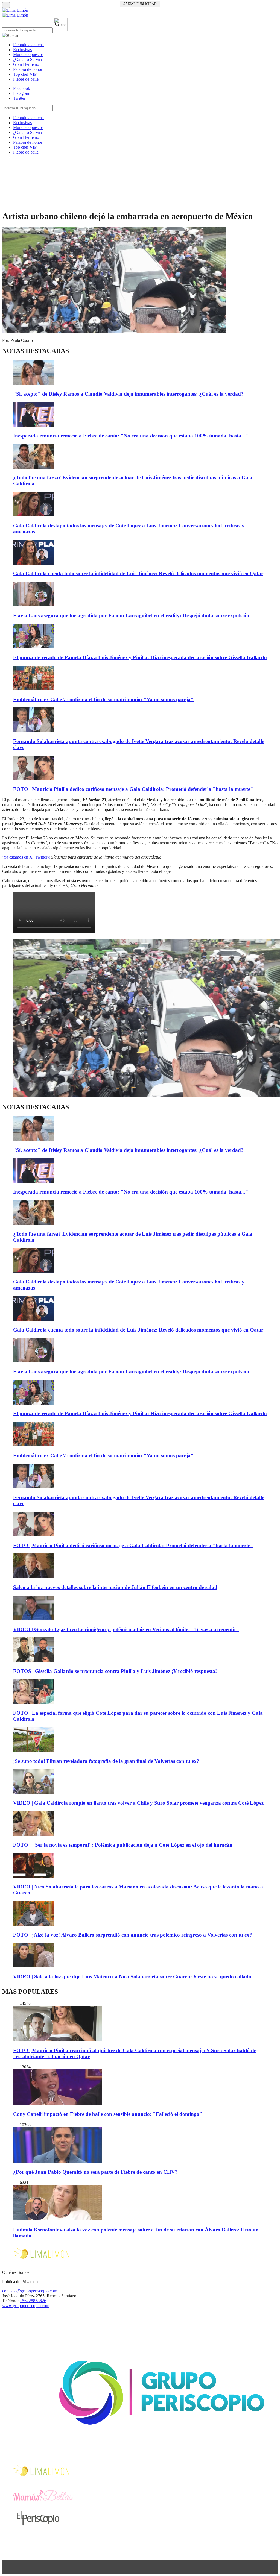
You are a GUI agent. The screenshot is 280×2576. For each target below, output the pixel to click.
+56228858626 (33, 2301)
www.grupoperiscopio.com (26, 2306)
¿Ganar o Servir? (28, 59)
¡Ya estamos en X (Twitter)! (26, 857)
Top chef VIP (25, 74)
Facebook (22, 88)
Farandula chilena (28, 45)
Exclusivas (22, 50)
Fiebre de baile (26, 79)
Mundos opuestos (28, 55)
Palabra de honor (28, 69)
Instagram (22, 93)
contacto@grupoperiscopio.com (30, 2291)
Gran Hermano (26, 64)
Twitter (19, 98)
